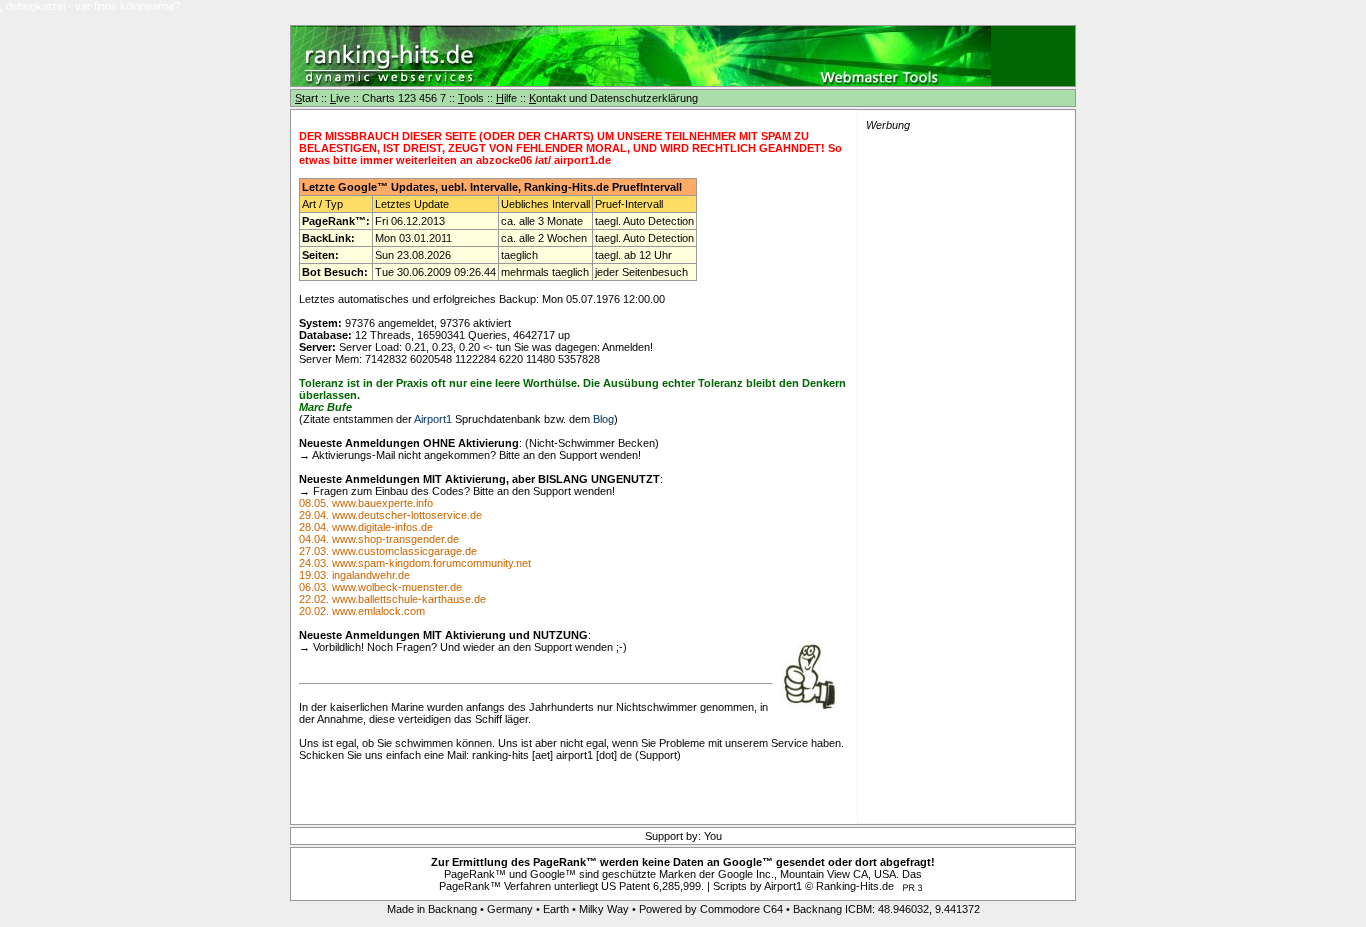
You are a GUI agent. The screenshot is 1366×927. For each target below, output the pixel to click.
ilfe (506, 98)
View (838, 874)
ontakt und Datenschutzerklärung (613, 98)
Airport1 (433, 419)
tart (306, 98)
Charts (378, 98)
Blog (603, 419)
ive (340, 98)
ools (471, 98)
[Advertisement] (841, 56)
